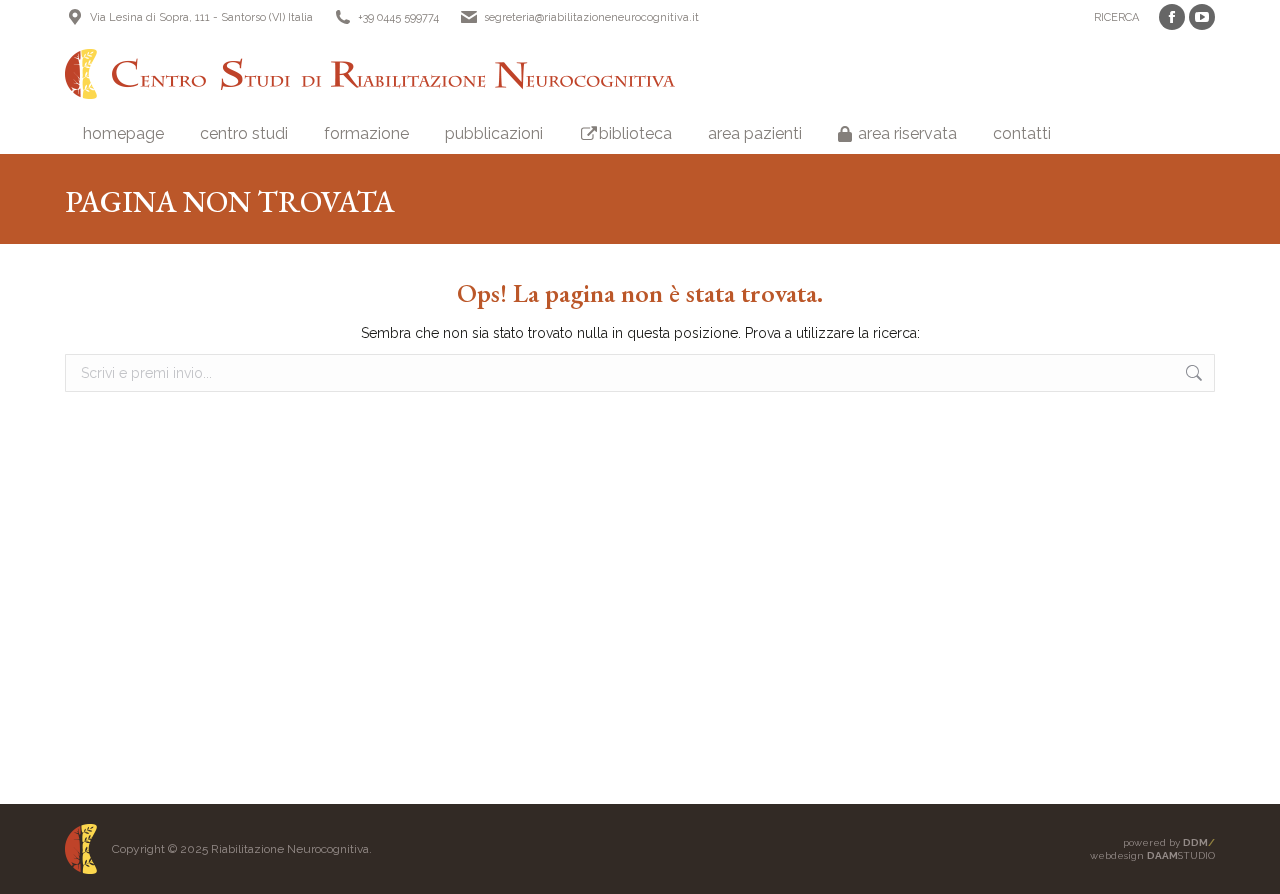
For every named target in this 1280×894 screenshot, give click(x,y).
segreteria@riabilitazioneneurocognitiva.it (591, 17)
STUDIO (1181, 855)
